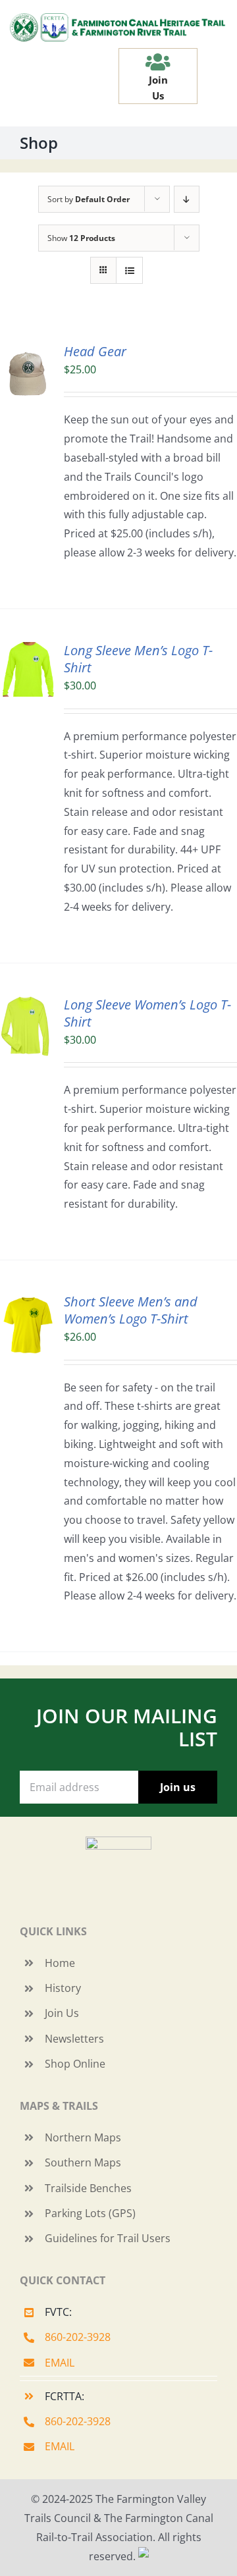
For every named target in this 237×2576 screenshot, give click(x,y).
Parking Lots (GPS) (90, 2213)
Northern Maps (83, 2137)
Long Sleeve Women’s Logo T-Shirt (147, 1013)
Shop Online (75, 2064)
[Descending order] (187, 199)
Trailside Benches (88, 2188)
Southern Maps (83, 2162)
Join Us (62, 2013)
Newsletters (74, 2039)
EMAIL (60, 2363)
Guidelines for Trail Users (108, 2238)
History (63, 1988)
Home (60, 1963)
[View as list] (129, 270)
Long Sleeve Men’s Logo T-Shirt (138, 659)
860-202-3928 (78, 2337)
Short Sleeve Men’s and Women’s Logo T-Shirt (131, 1310)
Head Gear (95, 351)
